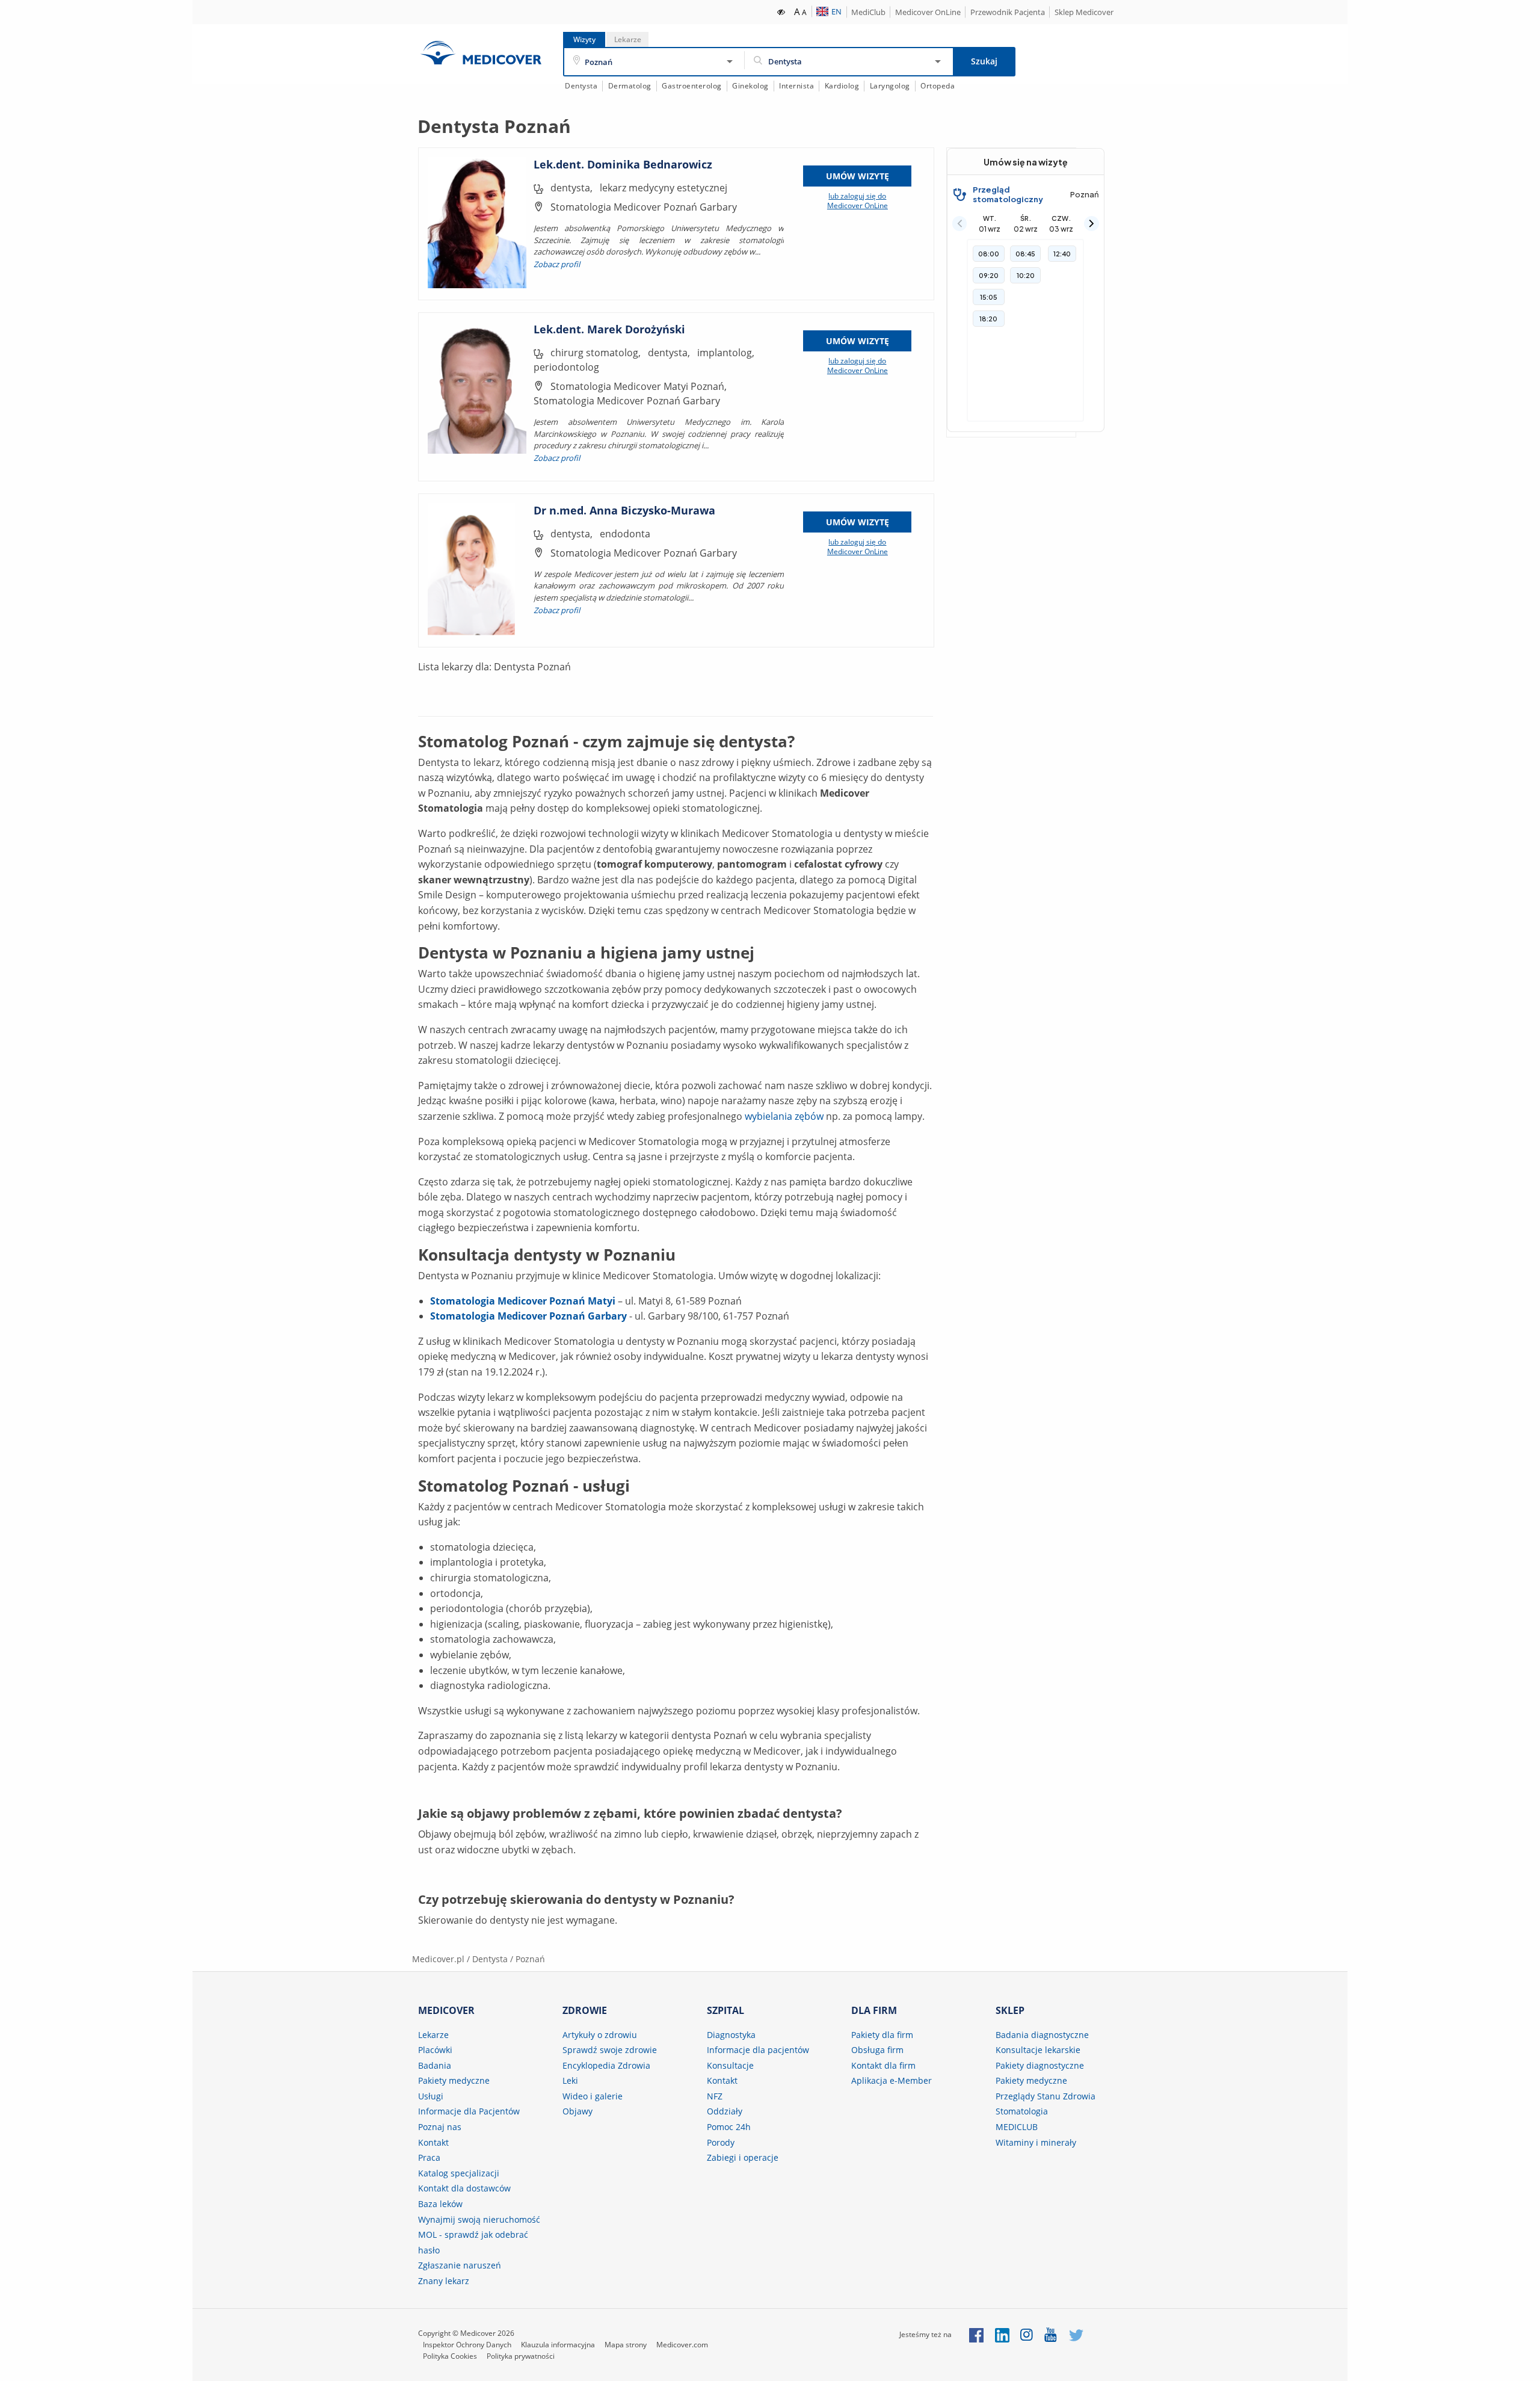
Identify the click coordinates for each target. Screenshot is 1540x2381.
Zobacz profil (557, 264)
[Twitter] (1076, 2334)
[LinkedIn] (1002, 2334)
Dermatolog (630, 86)
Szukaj (984, 61)
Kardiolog (842, 86)
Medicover (481, 53)
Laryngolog (890, 86)
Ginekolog (750, 86)
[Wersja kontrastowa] (782, 11)
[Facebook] (976, 2334)
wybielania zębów (784, 1116)
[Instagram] (1027, 2334)
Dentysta (581, 86)
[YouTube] (1051, 2334)
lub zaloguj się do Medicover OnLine (858, 201)
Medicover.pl (438, 1959)
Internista (796, 86)
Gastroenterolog (692, 86)
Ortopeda (938, 86)
